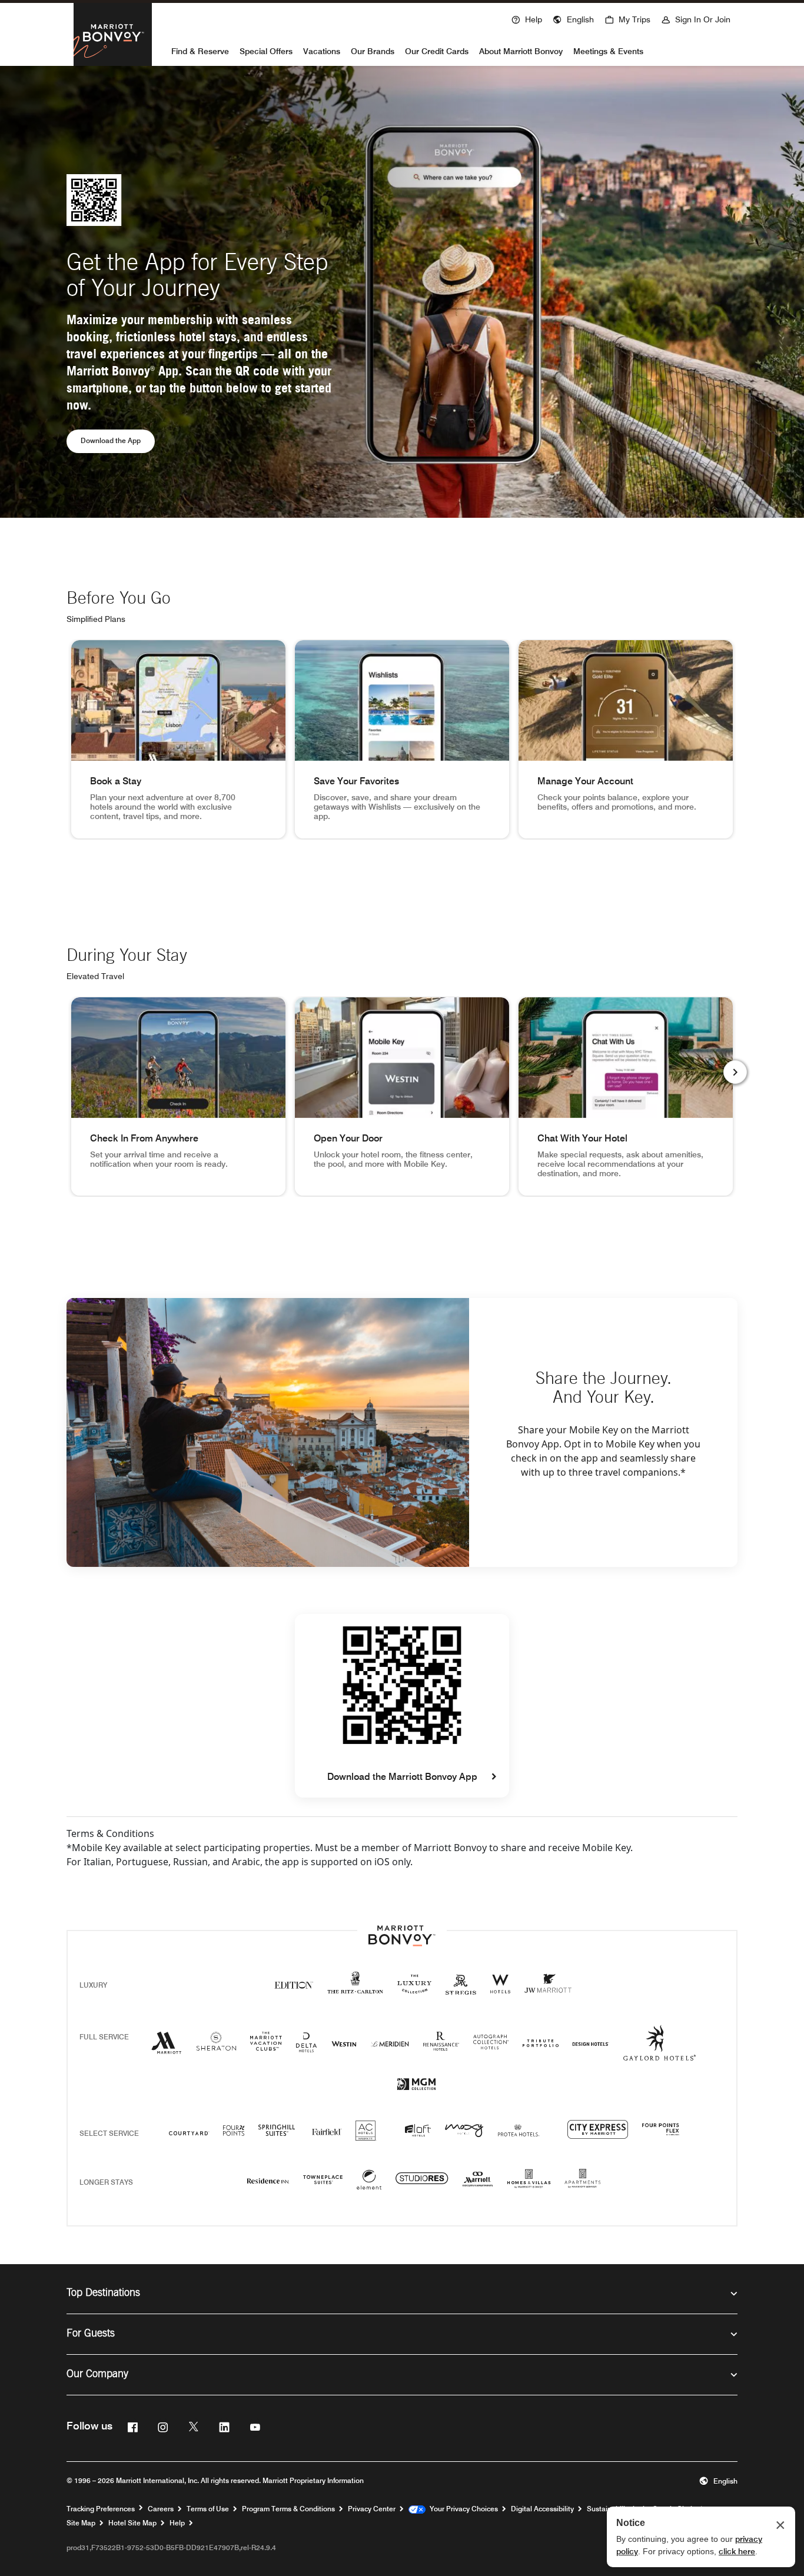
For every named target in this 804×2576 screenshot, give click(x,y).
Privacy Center (372, 2509)
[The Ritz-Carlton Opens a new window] (355, 1989)
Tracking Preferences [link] (101, 2509)
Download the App (118, 440)
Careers (161, 2509)
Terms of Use (208, 2509)
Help (177, 2523)
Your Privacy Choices (462, 2509)
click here (737, 2551)
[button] (573, 18)
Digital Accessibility (542, 2509)
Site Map (81, 2523)
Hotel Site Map (132, 2523)
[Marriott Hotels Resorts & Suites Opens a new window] (167, 2047)
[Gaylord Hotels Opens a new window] (660, 2053)
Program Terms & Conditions (288, 2509)
